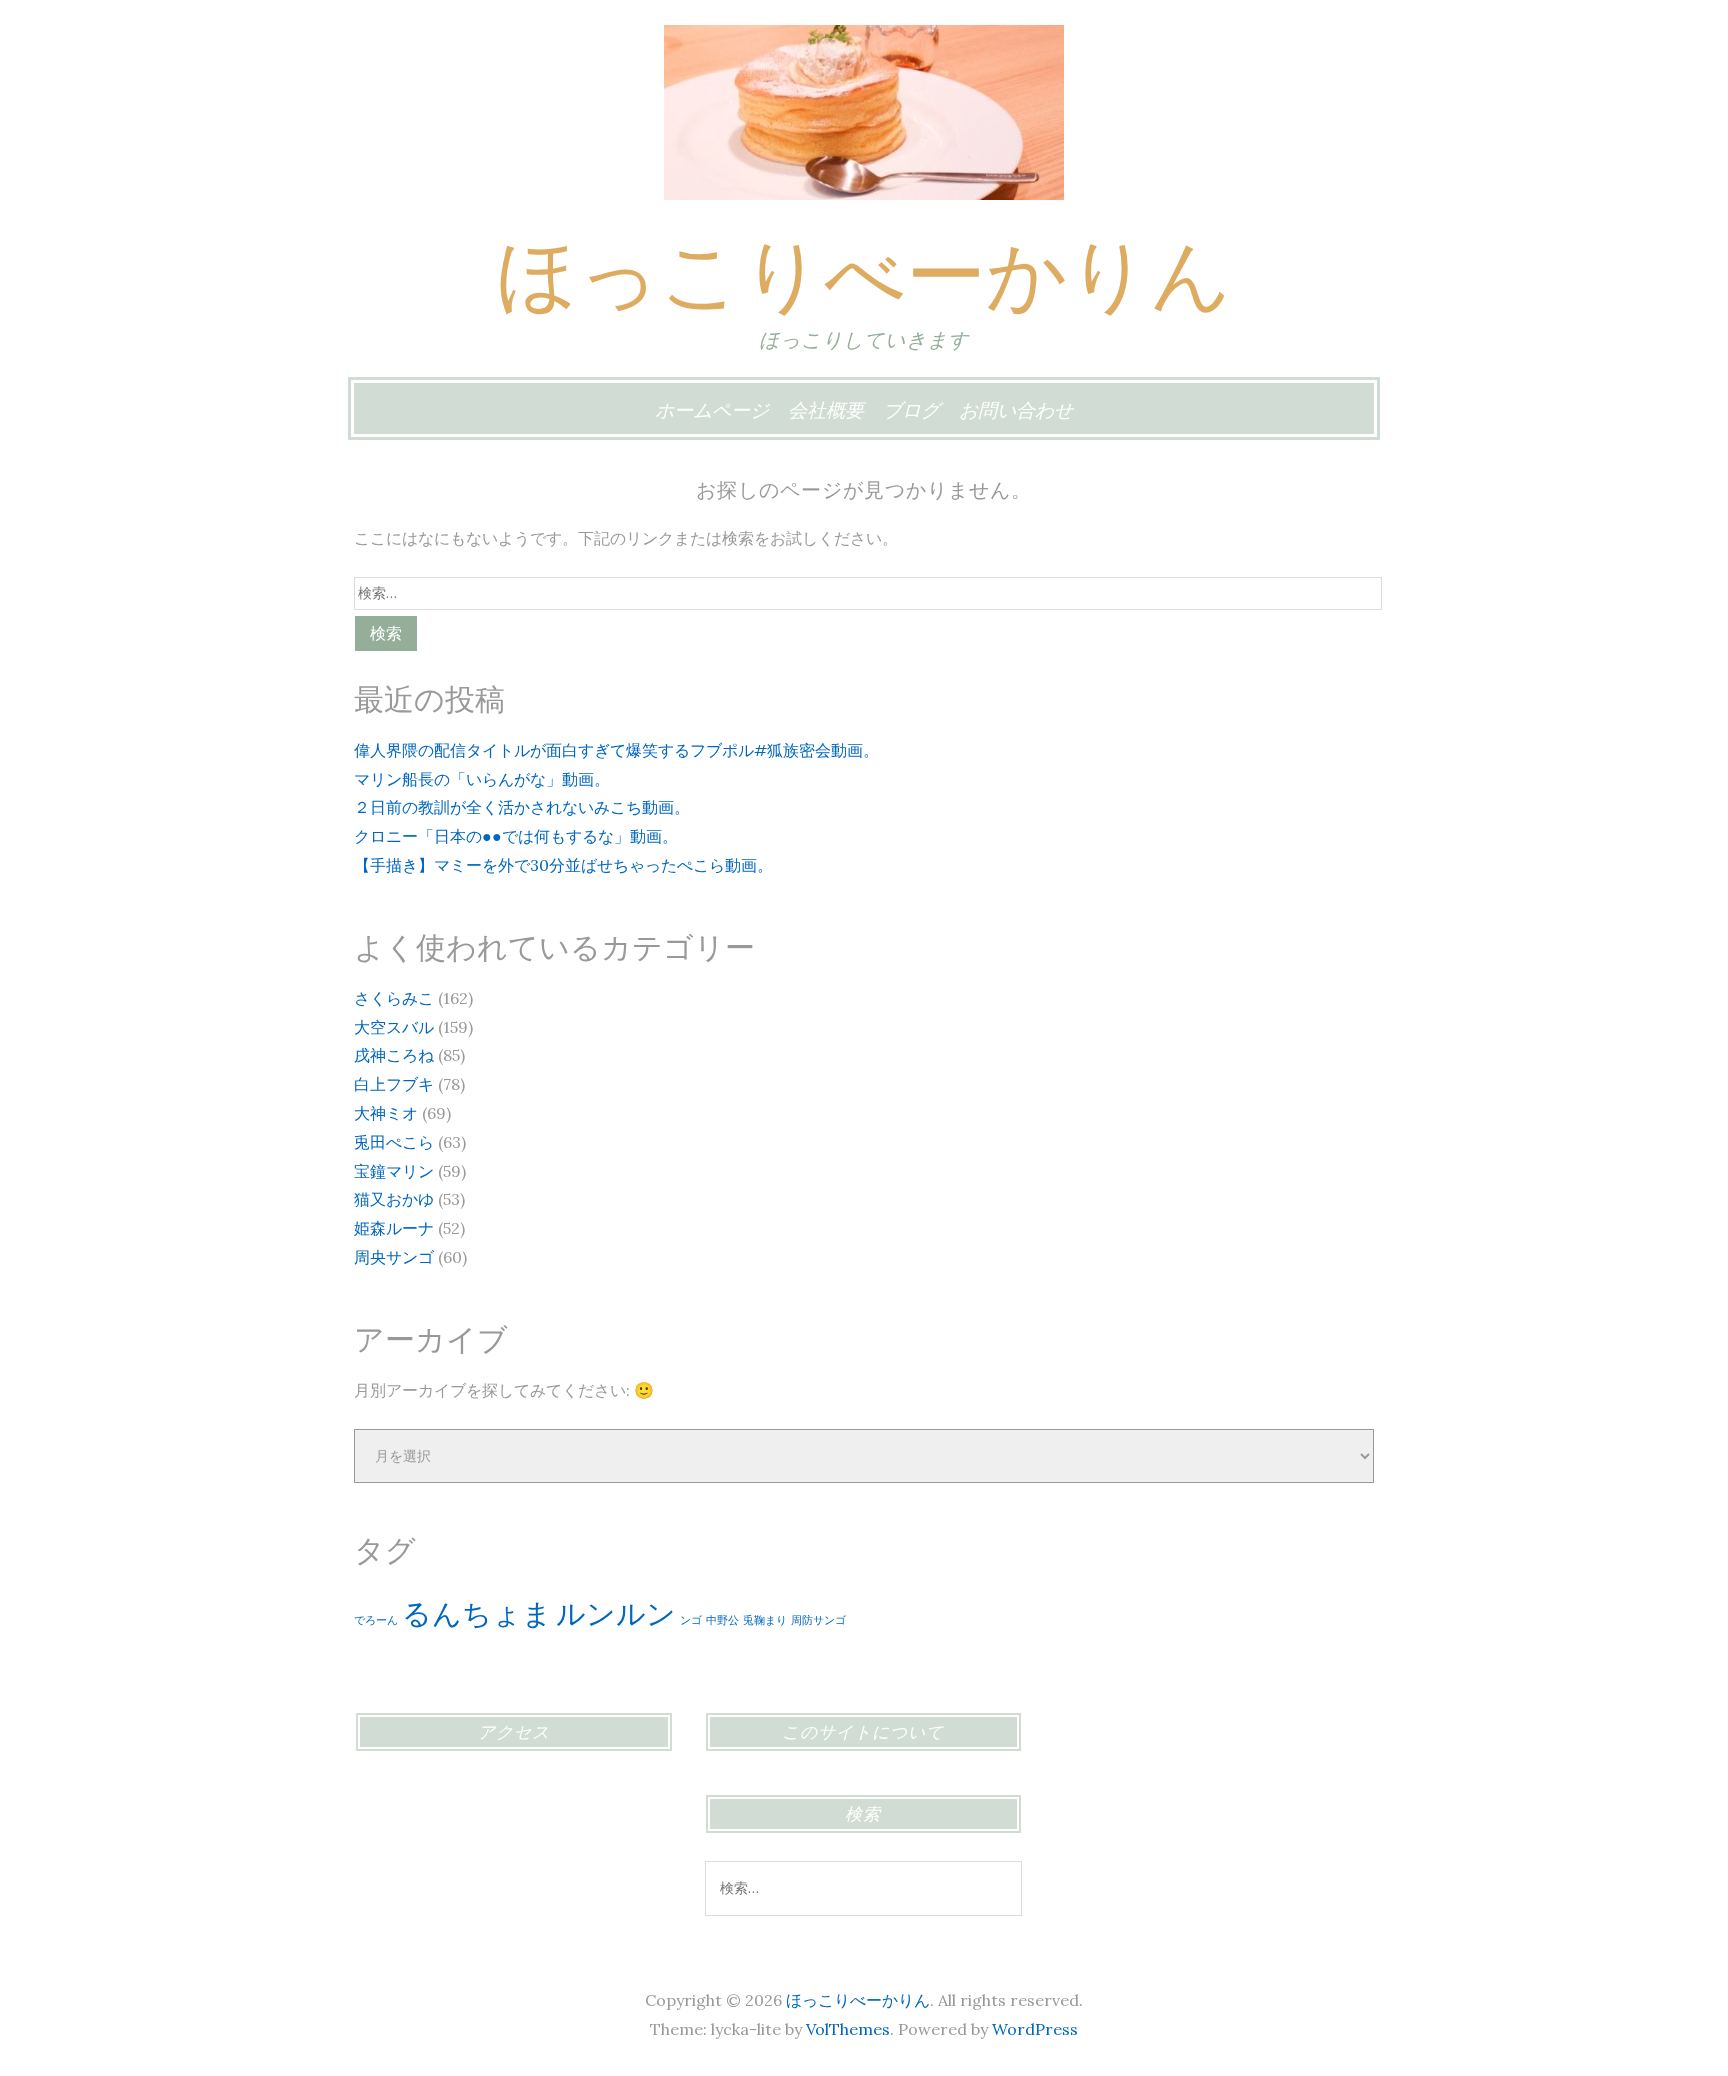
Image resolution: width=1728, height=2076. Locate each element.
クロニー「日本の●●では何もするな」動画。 (516, 836)
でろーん (376, 1620)
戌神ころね (394, 1055)
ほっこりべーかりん (864, 274)
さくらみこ (394, 998)
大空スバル (394, 1027)
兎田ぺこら (394, 1142)
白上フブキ (394, 1084)
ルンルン (616, 1613)
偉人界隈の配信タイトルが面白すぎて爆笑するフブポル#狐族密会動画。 (616, 750)
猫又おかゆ (394, 1199)
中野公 (722, 1620)
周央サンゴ (394, 1257)
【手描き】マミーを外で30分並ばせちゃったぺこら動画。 (563, 865)
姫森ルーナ (394, 1228)
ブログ (911, 410)
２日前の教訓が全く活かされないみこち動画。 (522, 807)
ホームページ (712, 410)
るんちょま (477, 1613)
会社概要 (826, 410)
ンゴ (691, 1620)
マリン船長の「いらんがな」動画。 (482, 779)
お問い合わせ (1016, 410)
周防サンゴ (818, 1620)
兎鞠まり (765, 1620)
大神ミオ (386, 1113)
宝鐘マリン (394, 1171)
